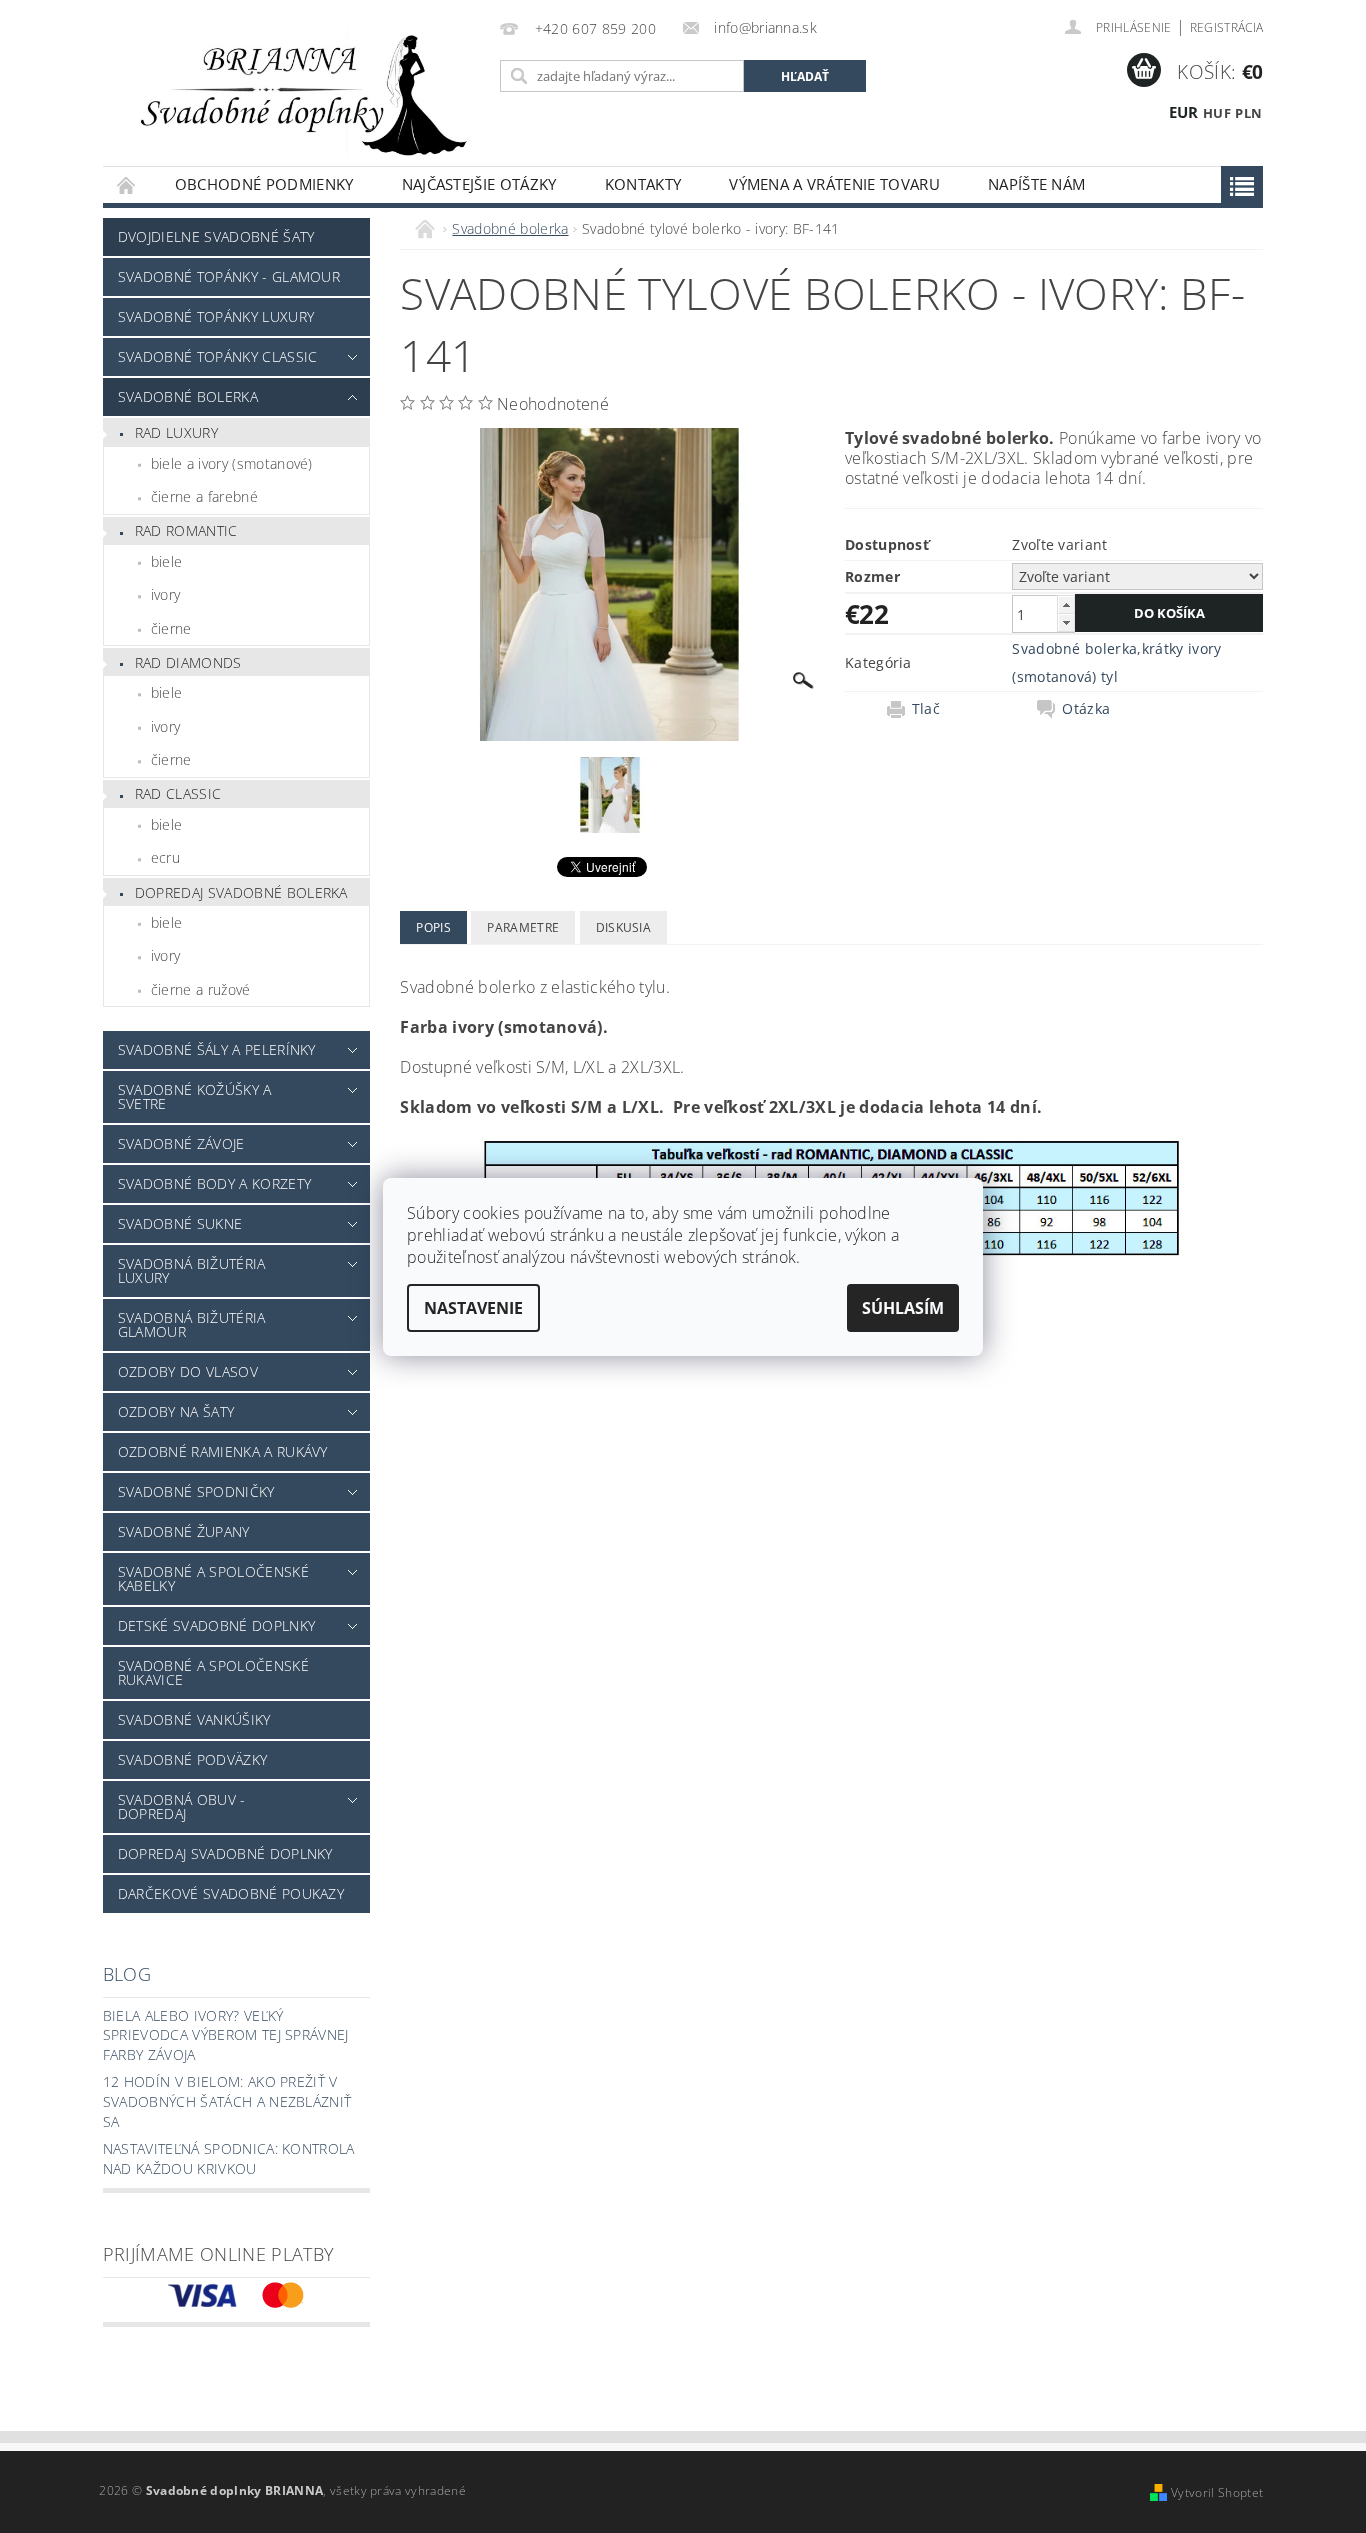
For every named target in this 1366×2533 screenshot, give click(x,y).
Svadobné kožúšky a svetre (195, 1096)
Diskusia (624, 927)
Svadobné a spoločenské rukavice (213, 1672)
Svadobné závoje (181, 1143)
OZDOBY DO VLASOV (188, 1371)
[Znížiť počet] (1066, 622)
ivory (166, 594)
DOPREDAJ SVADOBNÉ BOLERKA (241, 892)
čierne (171, 628)
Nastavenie (473, 1308)
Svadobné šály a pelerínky (217, 1049)
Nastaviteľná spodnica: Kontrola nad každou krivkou (229, 2158)
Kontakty (643, 184)
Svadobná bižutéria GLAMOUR (192, 1324)
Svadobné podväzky (192, 1759)
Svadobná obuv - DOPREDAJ (182, 1806)
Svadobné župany (184, 1531)
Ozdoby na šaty (176, 1411)
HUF (1217, 113)
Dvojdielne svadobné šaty (216, 236)
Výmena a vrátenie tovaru (834, 184)
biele (167, 561)
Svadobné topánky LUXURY (216, 316)
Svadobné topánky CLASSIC (218, 356)
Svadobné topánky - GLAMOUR (229, 276)
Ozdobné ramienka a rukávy (223, 1451)
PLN (1248, 113)
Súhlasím (903, 1308)
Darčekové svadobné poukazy (231, 1893)
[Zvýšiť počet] (1066, 604)
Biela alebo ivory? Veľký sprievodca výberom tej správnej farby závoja (226, 2035)
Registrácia (1227, 27)
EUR (1184, 112)
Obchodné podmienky (264, 184)
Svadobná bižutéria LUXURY (192, 1270)
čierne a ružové (201, 989)
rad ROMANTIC (186, 530)
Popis (433, 927)
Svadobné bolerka (188, 396)
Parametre (523, 927)
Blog (127, 1974)
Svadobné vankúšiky (194, 1719)
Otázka (1086, 709)
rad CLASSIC (178, 793)
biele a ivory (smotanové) (232, 463)
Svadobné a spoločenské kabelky (213, 1578)
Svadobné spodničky (196, 1491)
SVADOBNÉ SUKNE (180, 1223)
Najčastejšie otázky (479, 184)
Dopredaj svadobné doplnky (225, 1853)
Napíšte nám (1037, 184)
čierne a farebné (204, 496)
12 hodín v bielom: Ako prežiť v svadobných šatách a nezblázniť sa (227, 2101)
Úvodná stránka (127, 184)
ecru (165, 857)
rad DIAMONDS (188, 662)
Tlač (926, 709)
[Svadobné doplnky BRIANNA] (298, 93)
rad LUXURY (176, 432)
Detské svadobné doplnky (216, 1625)
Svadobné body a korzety (214, 1183)
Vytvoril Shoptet (1217, 2492)
